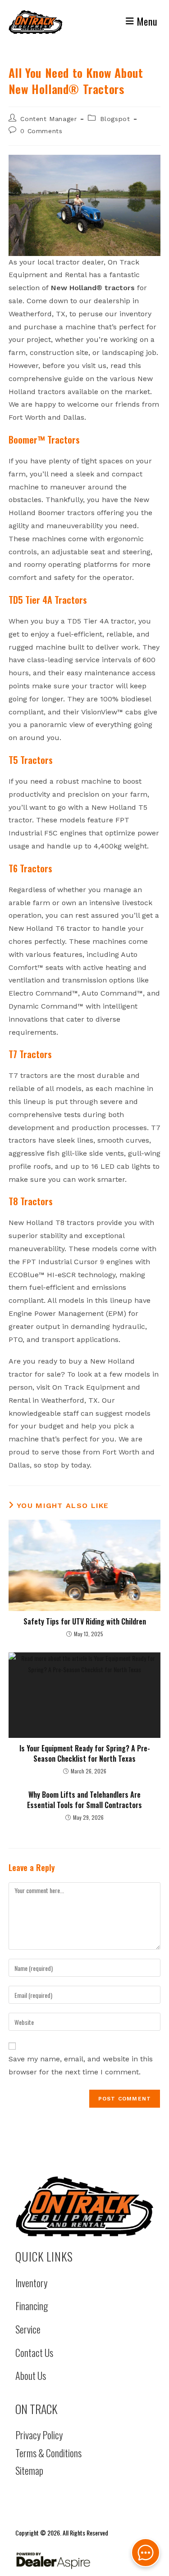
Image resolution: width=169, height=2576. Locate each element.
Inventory (31, 2283)
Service (28, 2329)
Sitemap (29, 2470)
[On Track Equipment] (85, 2206)
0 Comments (41, 131)
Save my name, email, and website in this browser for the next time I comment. (81, 2065)
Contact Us (34, 2352)
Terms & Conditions (48, 2453)
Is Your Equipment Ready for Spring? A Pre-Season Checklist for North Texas (85, 1753)
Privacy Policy (39, 2435)
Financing (32, 2306)
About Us (31, 2375)
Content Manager (48, 119)
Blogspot (115, 119)
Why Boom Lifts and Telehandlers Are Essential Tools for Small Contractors (84, 1800)
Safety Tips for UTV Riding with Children (85, 1621)
